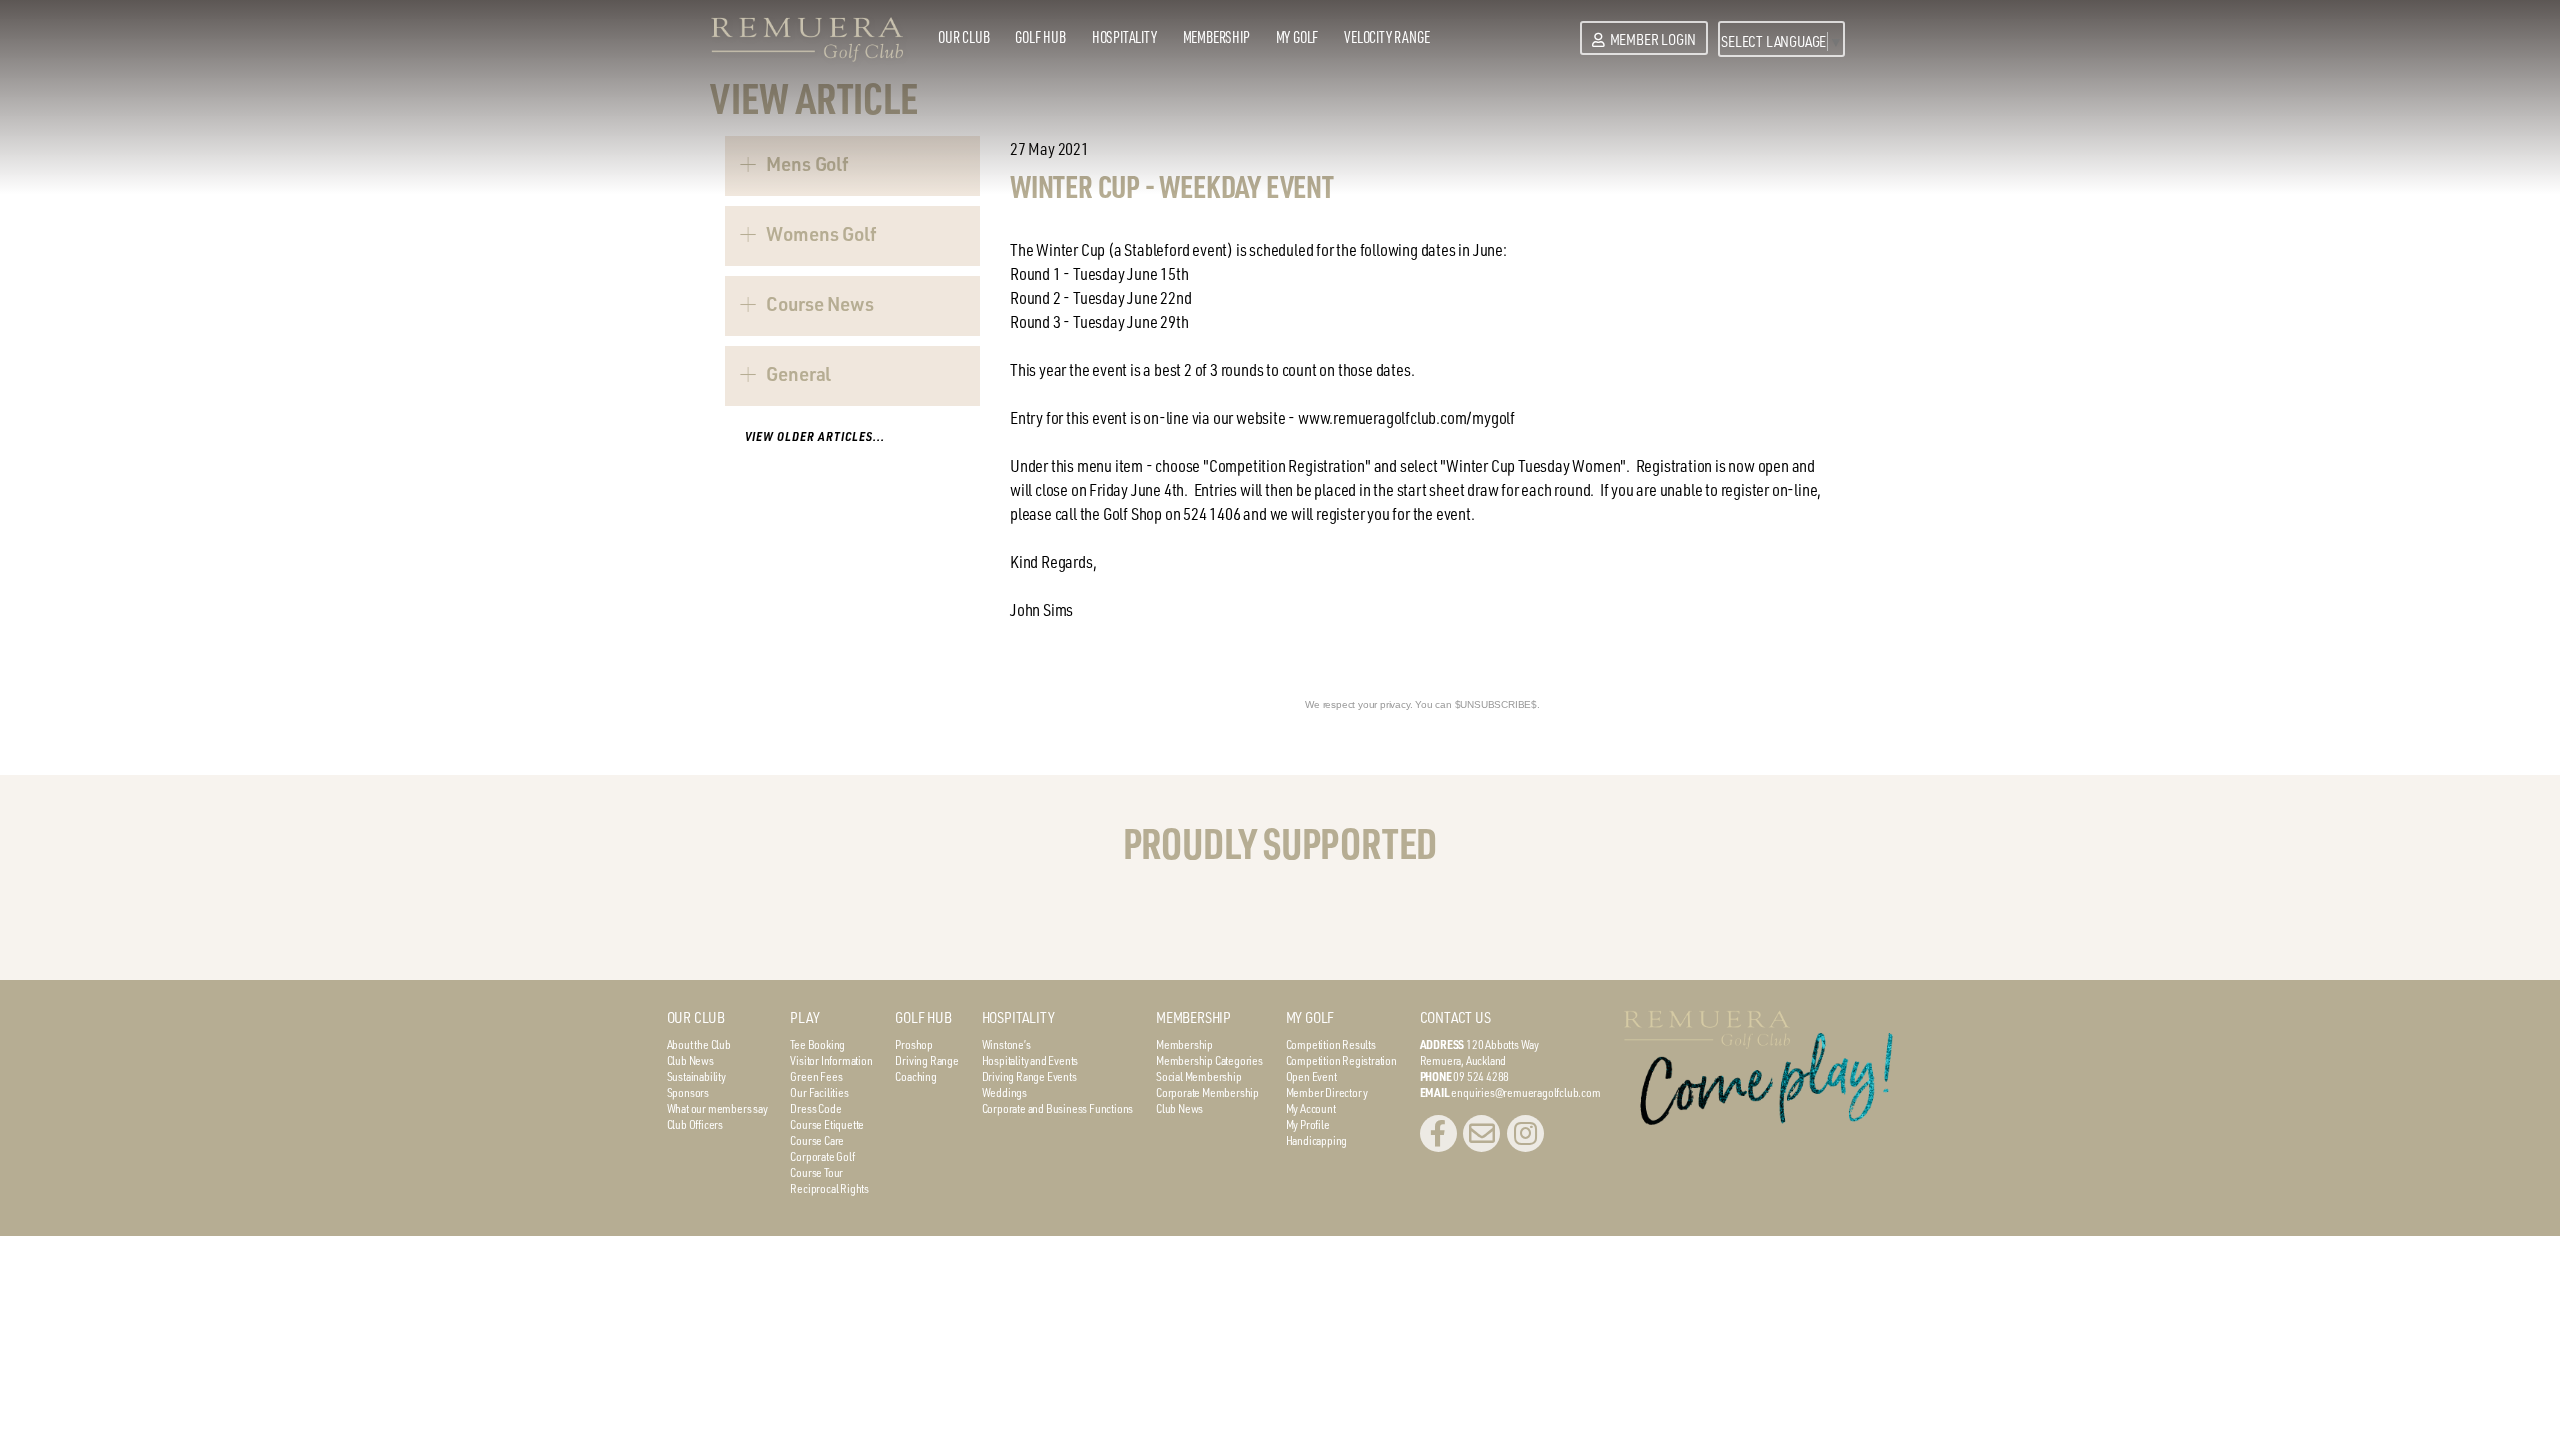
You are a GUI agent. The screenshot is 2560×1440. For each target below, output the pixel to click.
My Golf (1297, 36)
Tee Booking (817, 1044)
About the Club (699, 1044)
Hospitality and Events (1030, 1060)
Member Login (1653, 39)
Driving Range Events (1029, 1076)
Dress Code (815, 1108)
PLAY (804, 1017)
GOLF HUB (923, 1017)
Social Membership (1199, 1076)
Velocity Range (1386, 36)
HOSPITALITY (1018, 1017)
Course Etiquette (827, 1124)
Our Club (963, 36)
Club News (690, 1060)
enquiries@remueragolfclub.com (1525, 1092)
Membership (1216, 36)
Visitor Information (831, 1060)
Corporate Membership (1207, 1092)
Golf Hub (1040, 36)
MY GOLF (1310, 1017)
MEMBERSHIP (1193, 1017)
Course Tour (816, 1172)
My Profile (1308, 1124)
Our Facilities (819, 1092)
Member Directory (1327, 1092)
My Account (1311, 1108)
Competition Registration (1341, 1060)
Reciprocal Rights (829, 1188)
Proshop (914, 1044)
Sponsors (688, 1092)
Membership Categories (1209, 1060)
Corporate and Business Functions (1058, 1108)
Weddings (1004, 1092)
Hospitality (1124, 36)
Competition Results (1331, 1044)
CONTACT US (1455, 1017)
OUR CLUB (696, 1017)
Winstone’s (1006, 1044)
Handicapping (1317, 1140)
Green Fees (816, 1076)
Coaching (915, 1076)
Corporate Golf (822, 1156)
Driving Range (926, 1060)
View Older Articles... (815, 436)
